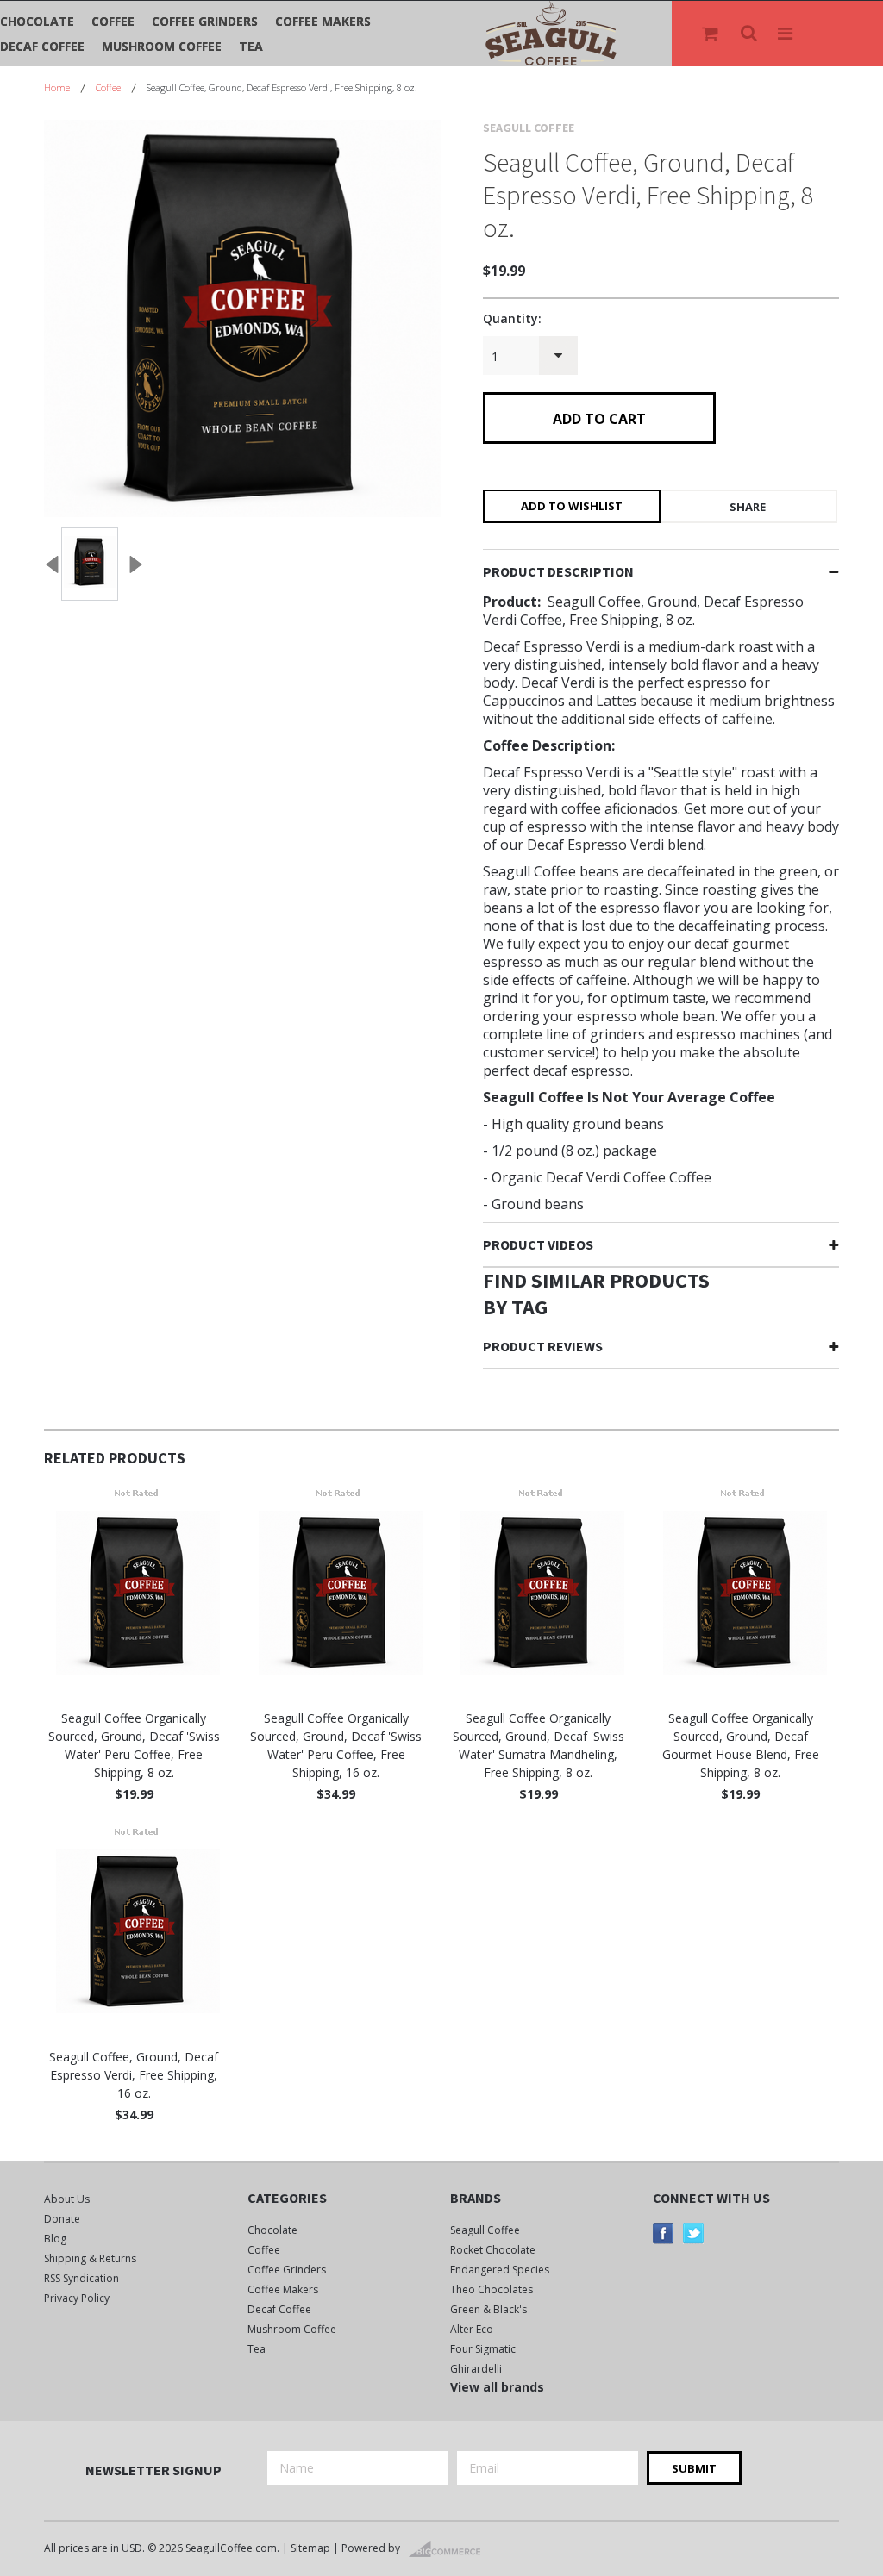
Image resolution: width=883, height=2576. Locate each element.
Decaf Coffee (42, 46)
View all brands (497, 2387)
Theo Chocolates (492, 2289)
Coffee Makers (323, 21)
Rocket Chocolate (493, 2250)
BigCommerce (450, 2549)
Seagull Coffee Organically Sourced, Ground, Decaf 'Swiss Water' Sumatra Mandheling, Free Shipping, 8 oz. (539, 1745)
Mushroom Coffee (162, 46)
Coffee (113, 21)
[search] (750, 34)
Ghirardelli (476, 2369)
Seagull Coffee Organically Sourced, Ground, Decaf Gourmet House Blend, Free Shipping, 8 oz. (741, 1745)
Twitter (694, 2233)
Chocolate (37, 21)
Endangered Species (500, 2270)
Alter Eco (472, 2329)
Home (57, 87)
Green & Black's (488, 2309)
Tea (251, 46)
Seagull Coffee (485, 2230)
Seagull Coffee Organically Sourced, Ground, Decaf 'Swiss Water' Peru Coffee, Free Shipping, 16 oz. (336, 1745)
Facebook (664, 2233)
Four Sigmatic (483, 2349)
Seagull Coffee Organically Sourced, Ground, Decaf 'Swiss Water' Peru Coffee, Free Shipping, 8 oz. (134, 1745)
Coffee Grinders (205, 21)
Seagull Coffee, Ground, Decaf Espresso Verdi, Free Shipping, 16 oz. (134, 2075)
